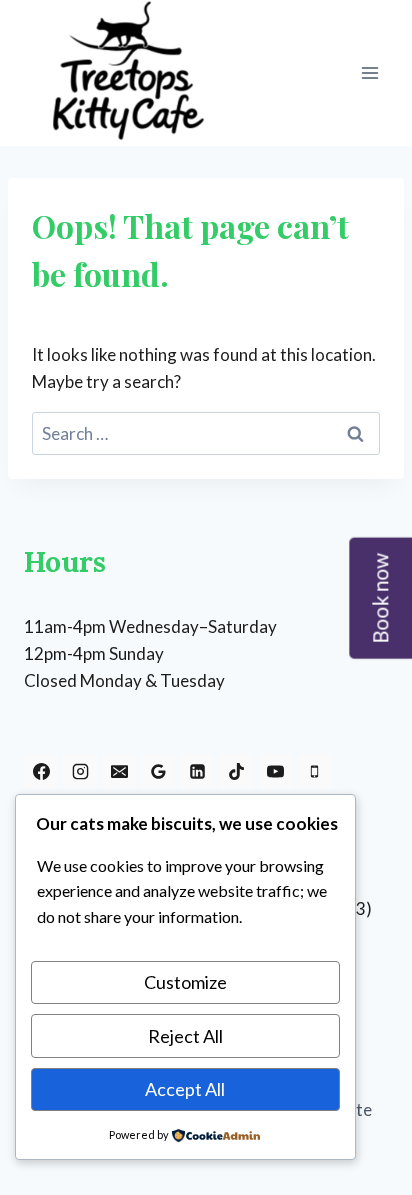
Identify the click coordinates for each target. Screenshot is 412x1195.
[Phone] (315, 771)
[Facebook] (41, 771)
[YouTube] (276, 771)
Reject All (185, 1036)
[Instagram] (80, 771)
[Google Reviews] (158, 771)
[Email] (119, 771)
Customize (185, 982)
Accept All (185, 1089)
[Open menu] (369, 72)
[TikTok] (236, 771)
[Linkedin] (197, 771)
